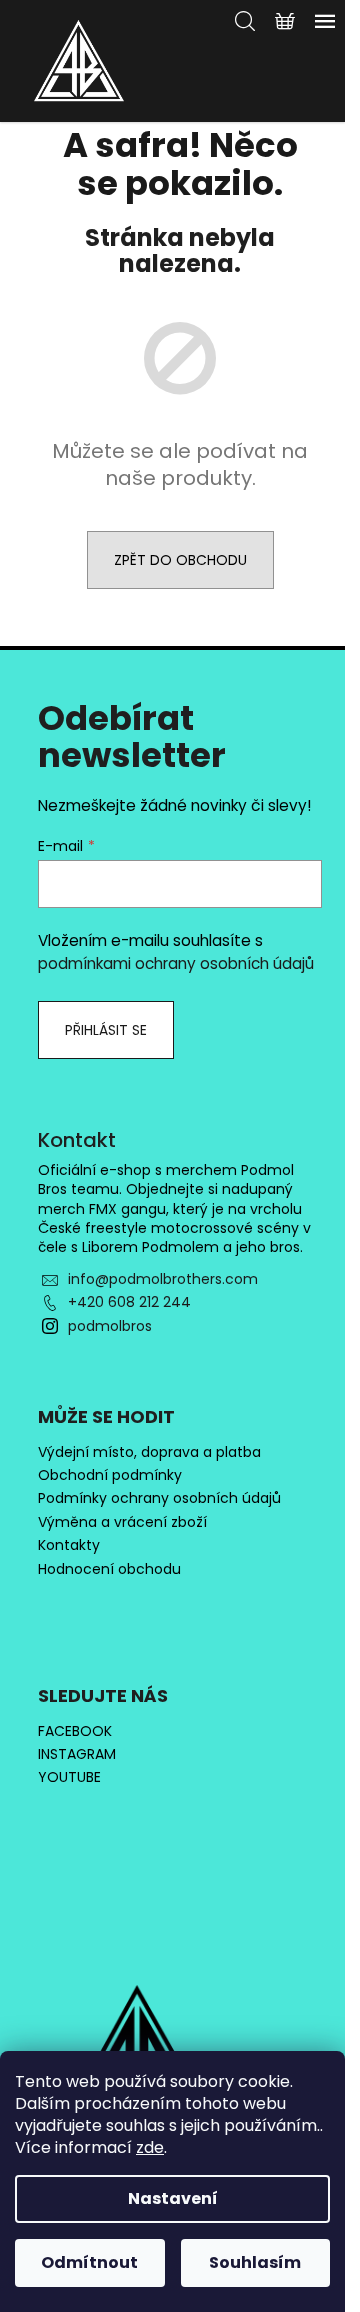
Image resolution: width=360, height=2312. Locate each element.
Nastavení (173, 2198)
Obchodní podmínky (110, 1475)
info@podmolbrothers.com (163, 1279)
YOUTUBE (69, 1777)
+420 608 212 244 (129, 1302)
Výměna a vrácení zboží (122, 1522)
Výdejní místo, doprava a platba (149, 1452)
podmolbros (110, 1326)
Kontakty (69, 1545)
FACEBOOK (75, 1731)
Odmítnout (89, 2262)
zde (150, 2147)
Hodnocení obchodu (109, 1569)
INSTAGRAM (77, 1754)
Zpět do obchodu (180, 560)
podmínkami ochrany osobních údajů (176, 963)
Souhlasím (255, 2262)
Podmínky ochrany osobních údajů (159, 1498)
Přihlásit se (106, 1030)
